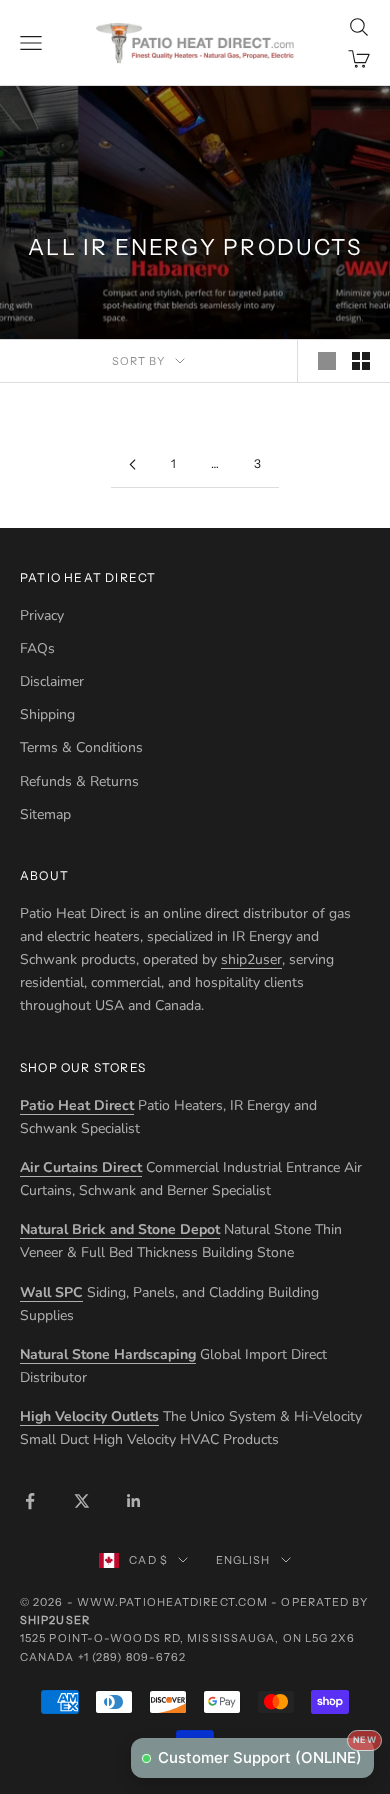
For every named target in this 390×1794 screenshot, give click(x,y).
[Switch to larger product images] (327, 361)
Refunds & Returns (79, 781)
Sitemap (45, 814)
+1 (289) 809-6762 (132, 1657)
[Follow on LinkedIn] (134, 1501)
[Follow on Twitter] (82, 1501)
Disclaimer (52, 681)
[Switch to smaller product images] (361, 361)
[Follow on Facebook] (30, 1501)
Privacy (42, 615)
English (243, 1560)
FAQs (37, 648)
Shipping (47, 714)
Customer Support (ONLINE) (266, 1752)
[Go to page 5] (132, 464)
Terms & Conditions (81, 747)
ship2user (251, 959)
